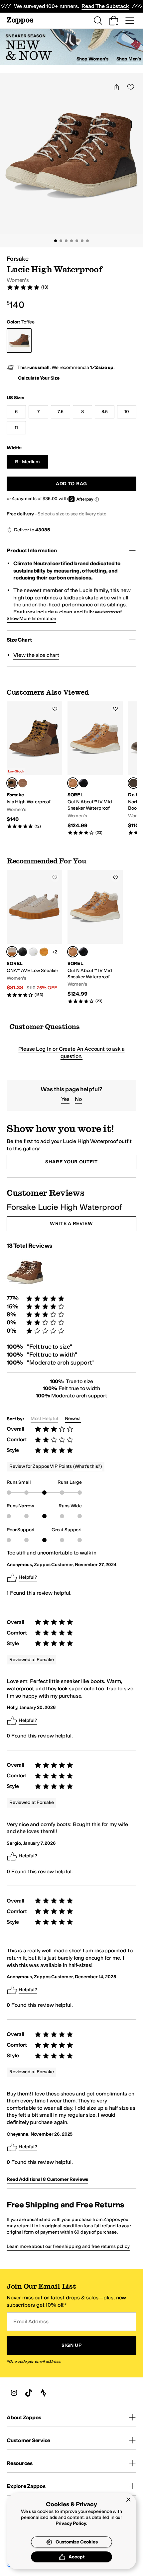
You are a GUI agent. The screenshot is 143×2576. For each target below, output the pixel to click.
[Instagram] (14, 2393)
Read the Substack (105, 6)
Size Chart (19, 640)
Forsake (18, 259)
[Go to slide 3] (66, 241)
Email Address (31, 2321)
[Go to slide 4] (71, 241)
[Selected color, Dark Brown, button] (133, 783)
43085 (43, 530)
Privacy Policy (71, 2523)
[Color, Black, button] (23, 783)
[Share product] (116, 87)
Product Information (32, 550)
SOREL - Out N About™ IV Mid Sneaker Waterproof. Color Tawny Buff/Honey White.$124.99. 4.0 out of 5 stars (95, 768)
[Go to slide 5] (77, 241)
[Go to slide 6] (82, 241)
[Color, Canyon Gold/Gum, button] (44, 952)
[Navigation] (130, 21)
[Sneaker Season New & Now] (71, 47)
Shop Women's (92, 59)
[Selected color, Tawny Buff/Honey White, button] (73, 783)
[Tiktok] (29, 2393)
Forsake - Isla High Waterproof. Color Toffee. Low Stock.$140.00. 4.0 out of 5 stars (34, 765)
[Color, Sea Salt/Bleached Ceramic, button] (33, 952)
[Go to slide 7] (87, 241)
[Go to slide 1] (56, 241)
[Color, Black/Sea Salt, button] (83, 783)
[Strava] (43, 2393)
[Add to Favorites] (55, 709)
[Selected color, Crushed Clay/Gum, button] (12, 952)
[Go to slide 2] (61, 241)
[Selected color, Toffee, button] (12, 783)
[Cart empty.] (114, 21)
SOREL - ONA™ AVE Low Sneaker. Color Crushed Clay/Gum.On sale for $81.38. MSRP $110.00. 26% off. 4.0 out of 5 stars (34, 934)
